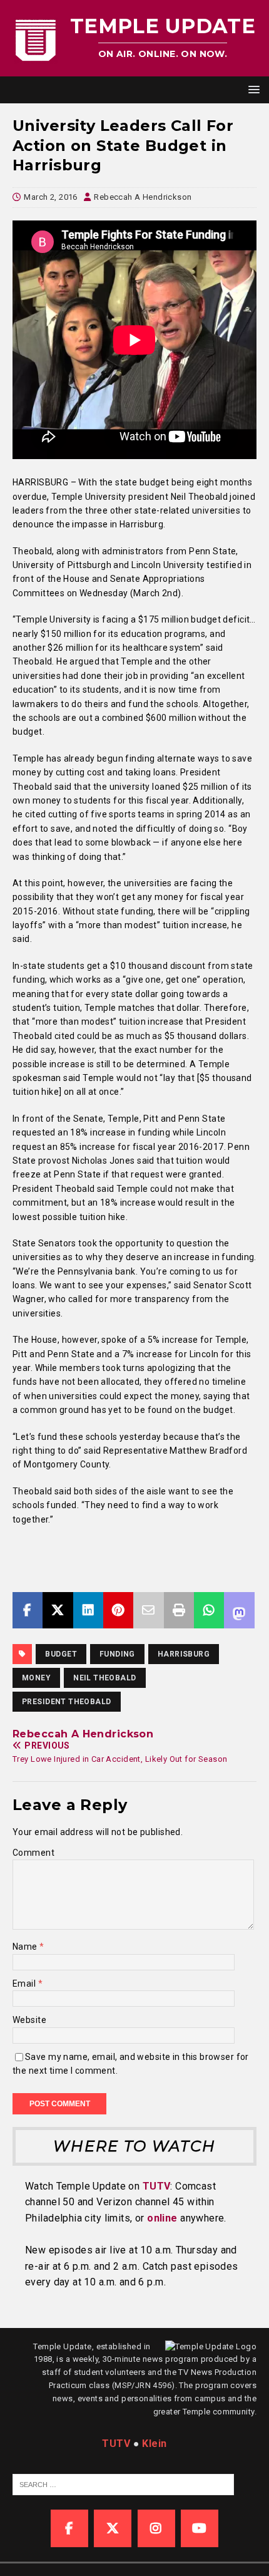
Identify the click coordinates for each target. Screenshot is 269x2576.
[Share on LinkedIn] (88, 1610)
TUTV (157, 2186)
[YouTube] (200, 2528)
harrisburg (184, 1654)
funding (117, 1654)
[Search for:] (123, 2484)
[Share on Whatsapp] (209, 1610)
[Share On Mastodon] (239, 1610)
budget (61, 1654)
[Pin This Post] (118, 1610)
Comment (33, 1853)
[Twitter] (113, 2528)
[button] (252, 89)
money (36, 1678)
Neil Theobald (104, 1678)
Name (26, 1947)
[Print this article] (179, 1610)
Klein (154, 2444)
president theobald (67, 1702)
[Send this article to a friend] (148, 1610)
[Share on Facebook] (28, 1610)
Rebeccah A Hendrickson (143, 197)
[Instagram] (156, 2528)
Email (25, 1984)
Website (29, 2020)
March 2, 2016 (50, 197)
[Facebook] (69, 2528)
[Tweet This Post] (58, 1610)
